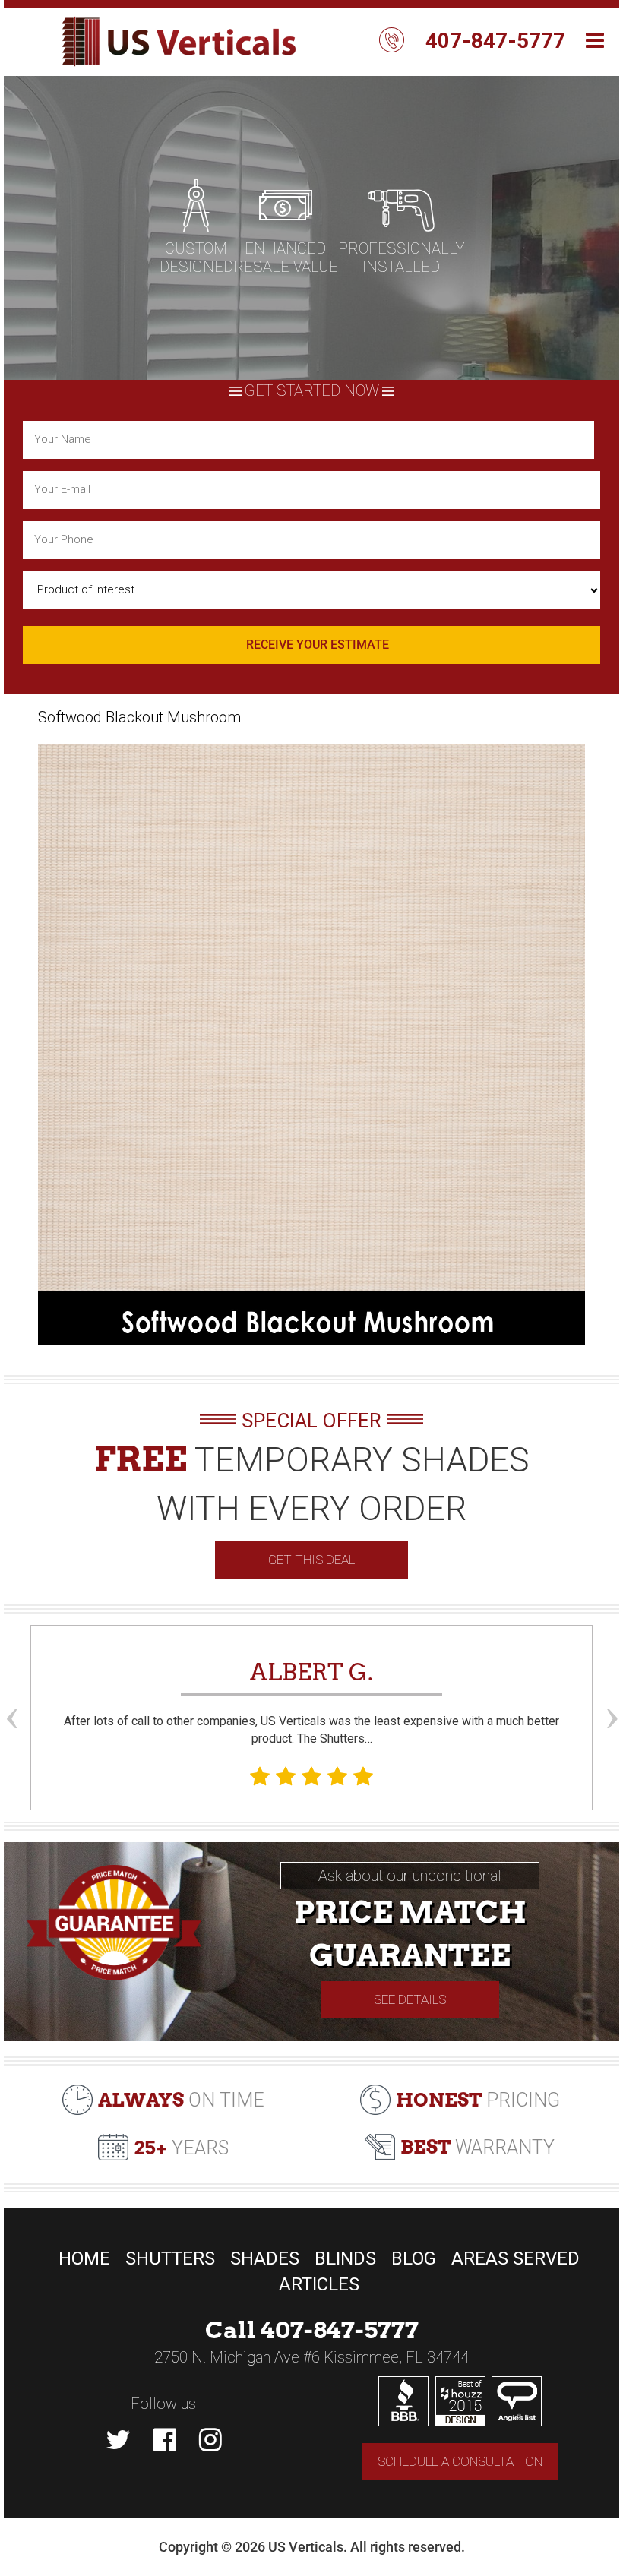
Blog (414, 2258)
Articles (319, 2284)
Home (84, 2258)
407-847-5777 (495, 41)
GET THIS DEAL (311, 1560)
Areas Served (515, 2258)
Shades (265, 2258)
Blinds (345, 2258)
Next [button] (612, 1690)
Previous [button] (11, 1690)
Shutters (170, 2258)
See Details (410, 1999)
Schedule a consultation (460, 2461)
